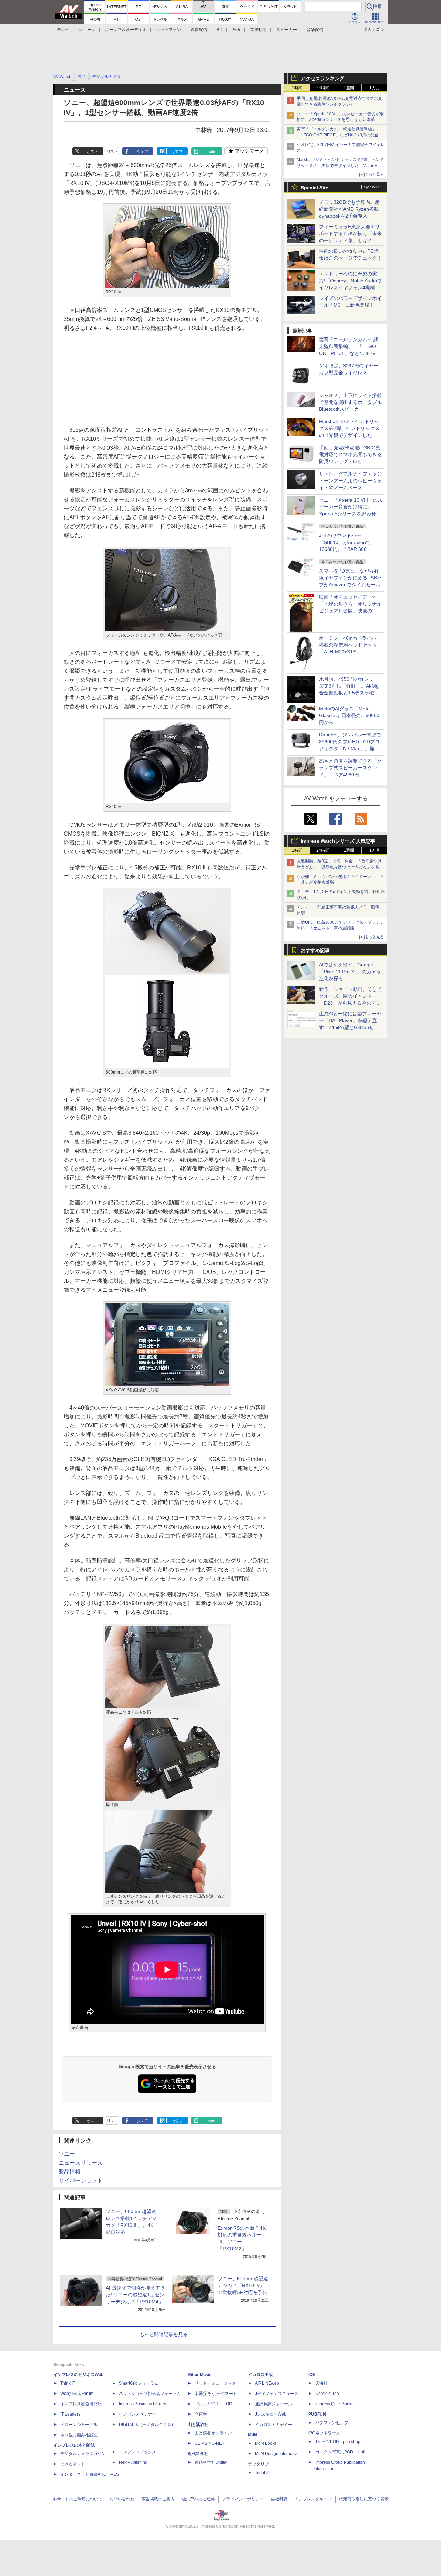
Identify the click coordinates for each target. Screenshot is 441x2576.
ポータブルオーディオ (126, 30)
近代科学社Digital (211, 2462)
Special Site (315, 188)
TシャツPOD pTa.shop (338, 2442)
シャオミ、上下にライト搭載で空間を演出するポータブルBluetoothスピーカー (350, 402)
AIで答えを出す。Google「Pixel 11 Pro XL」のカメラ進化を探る (350, 972)
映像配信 (199, 30)
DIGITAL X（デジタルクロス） (147, 2425)
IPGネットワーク (324, 2433)
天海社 (321, 2383)
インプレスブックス (137, 2452)
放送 (236, 30)
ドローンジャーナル (79, 2425)
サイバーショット (81, 2181)
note (211, 151)
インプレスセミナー (137, 2414)
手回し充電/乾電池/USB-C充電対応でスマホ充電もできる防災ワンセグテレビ (350, 454)
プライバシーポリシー (243, 2499)
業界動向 (258, 30)
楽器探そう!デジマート (216, 2394)
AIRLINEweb (267, 2383)
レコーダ (87, 30)
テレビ (63, 30)
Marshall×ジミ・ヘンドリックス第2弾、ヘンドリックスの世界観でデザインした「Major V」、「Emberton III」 (341, 166)
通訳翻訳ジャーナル (274, 2404)
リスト (112, 151)
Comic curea (327, 2394)
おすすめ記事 (315, 950)
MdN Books (266, 2443)
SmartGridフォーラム (139, 2383)
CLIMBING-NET (209, 2443)
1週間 (349, 88)
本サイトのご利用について (78, 2499)
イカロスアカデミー (274, 2425)
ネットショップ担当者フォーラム (150, 2394)
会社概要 (279, 2499)
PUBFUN (317, 2414)
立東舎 (201, 2414)
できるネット (73, 2464)
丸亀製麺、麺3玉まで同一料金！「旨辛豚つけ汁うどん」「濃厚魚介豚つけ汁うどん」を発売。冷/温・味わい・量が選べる (339, 867)
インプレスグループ (313, 2499)
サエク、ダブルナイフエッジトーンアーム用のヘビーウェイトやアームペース (350, 481)
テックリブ (258, 2464)
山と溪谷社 (198, 2425)
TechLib (262, 2473)
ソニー (67, 2154)
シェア (142, 151)
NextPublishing (133, 2462)
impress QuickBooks (334, 2404)
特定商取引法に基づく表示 (364, 2499)
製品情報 (70, 2172)
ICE (312, 2375)
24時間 (323, 88)
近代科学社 (198, 2454)
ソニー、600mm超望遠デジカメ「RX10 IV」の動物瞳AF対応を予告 (243, 2285)
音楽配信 (315, 30)
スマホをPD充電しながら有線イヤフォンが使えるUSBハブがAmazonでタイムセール (350, 578)
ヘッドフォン (168, 30)
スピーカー (287, 30)
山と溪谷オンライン (213, 2433)
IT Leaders (70, 2414)
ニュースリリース (81, 2163)
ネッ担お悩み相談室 (79, 2435)
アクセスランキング (322, 78)
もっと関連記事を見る (164, 2334)
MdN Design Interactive (277, 2454)
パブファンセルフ (332, 2423)
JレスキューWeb (271, 2414)
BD (220, 30)
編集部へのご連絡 (198, 2499)
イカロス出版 (260, 2375)
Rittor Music (200, 2375)
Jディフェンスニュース (277, 2394)
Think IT (68, 2383)
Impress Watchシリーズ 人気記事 (338, 841)
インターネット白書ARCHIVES (90, 2474)
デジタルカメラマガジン (83, 2454)
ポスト (93, 151)
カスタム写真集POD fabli (340, 2452)
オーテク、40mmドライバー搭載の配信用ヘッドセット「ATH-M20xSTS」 (350, 645)
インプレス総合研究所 (81, 2404)
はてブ (177, 151)
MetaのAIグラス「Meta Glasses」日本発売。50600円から (349, 715)
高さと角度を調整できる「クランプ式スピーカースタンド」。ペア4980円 (350, 768)
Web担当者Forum (77, 2394)
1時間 (297, 88)
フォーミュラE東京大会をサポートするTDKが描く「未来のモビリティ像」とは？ (350, 233)
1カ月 (375, 88)
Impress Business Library (142, 2404)
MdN (253, 2435)
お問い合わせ (122, 2499)
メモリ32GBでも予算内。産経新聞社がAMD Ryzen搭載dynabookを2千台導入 (349, 209)
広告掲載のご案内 (158, 2499)
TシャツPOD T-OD (213, 2404)
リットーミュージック (215, 2383)
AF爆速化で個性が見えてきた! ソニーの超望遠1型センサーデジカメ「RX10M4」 (135, 2295)
